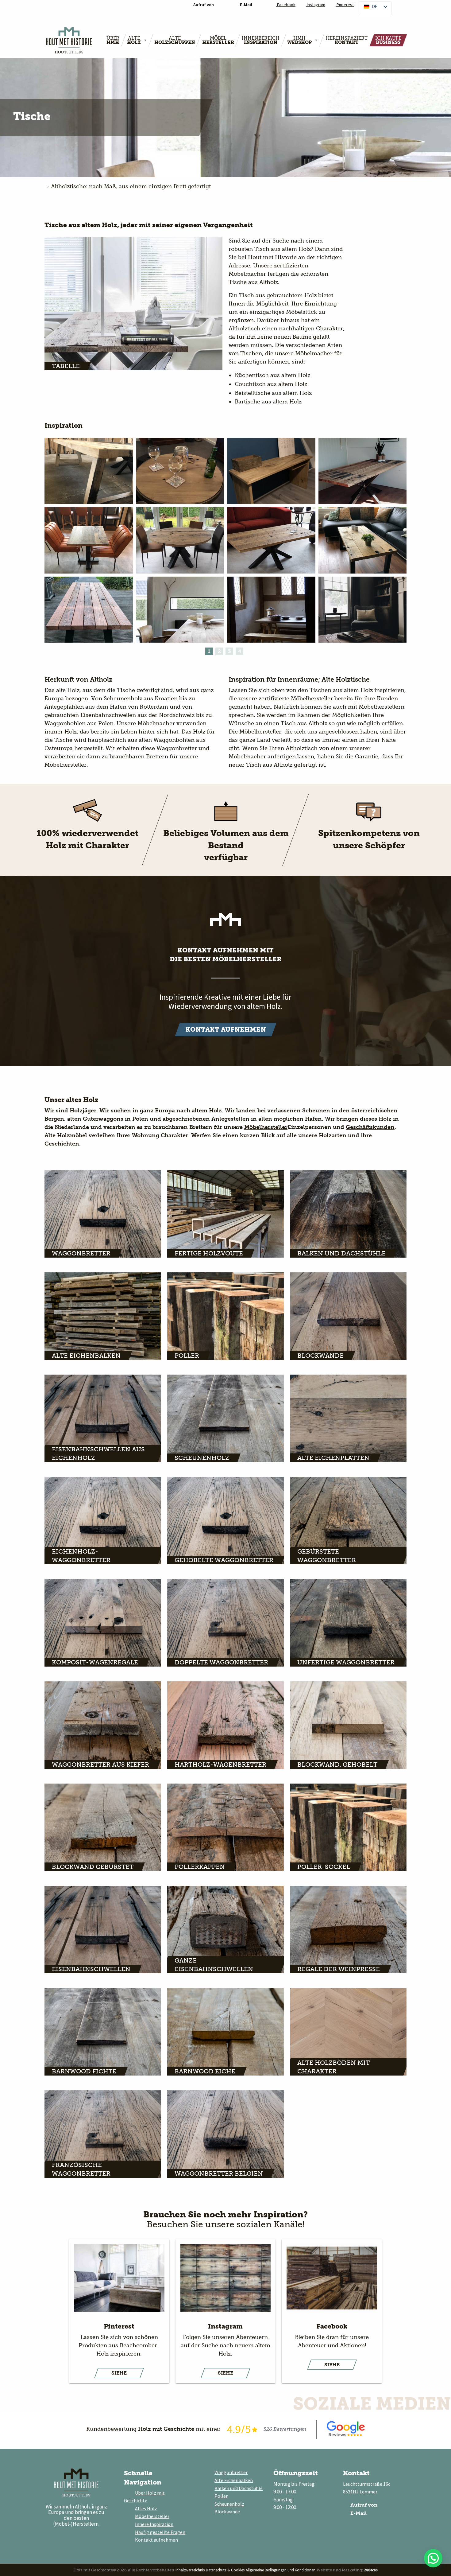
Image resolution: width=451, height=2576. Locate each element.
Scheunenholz (229, 2504)
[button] (433, 2558)
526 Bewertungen (285, 2429)
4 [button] (240, 651)
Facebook (286, 5)
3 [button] (229, 651)
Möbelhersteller (266, 1127)
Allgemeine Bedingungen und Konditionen (281, 2570)
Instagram (316, 5)
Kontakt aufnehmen (156, 2540)
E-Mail (358, 2513)
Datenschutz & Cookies (225, 2570)
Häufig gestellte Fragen (160, 2532)
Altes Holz (146, 2508)
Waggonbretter (231, 2472)
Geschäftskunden (370, 1127)
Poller (221, 2496)
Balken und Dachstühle (239, 2488)
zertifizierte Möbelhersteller (296, 698)
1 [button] (209, 651)
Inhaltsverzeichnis (190, 2570)
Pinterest (345, 5)
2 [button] (219, 651)
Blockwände (227, 2512)
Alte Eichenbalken (234, 2480)
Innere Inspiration (154, 2524)
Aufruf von (363, 2505)
